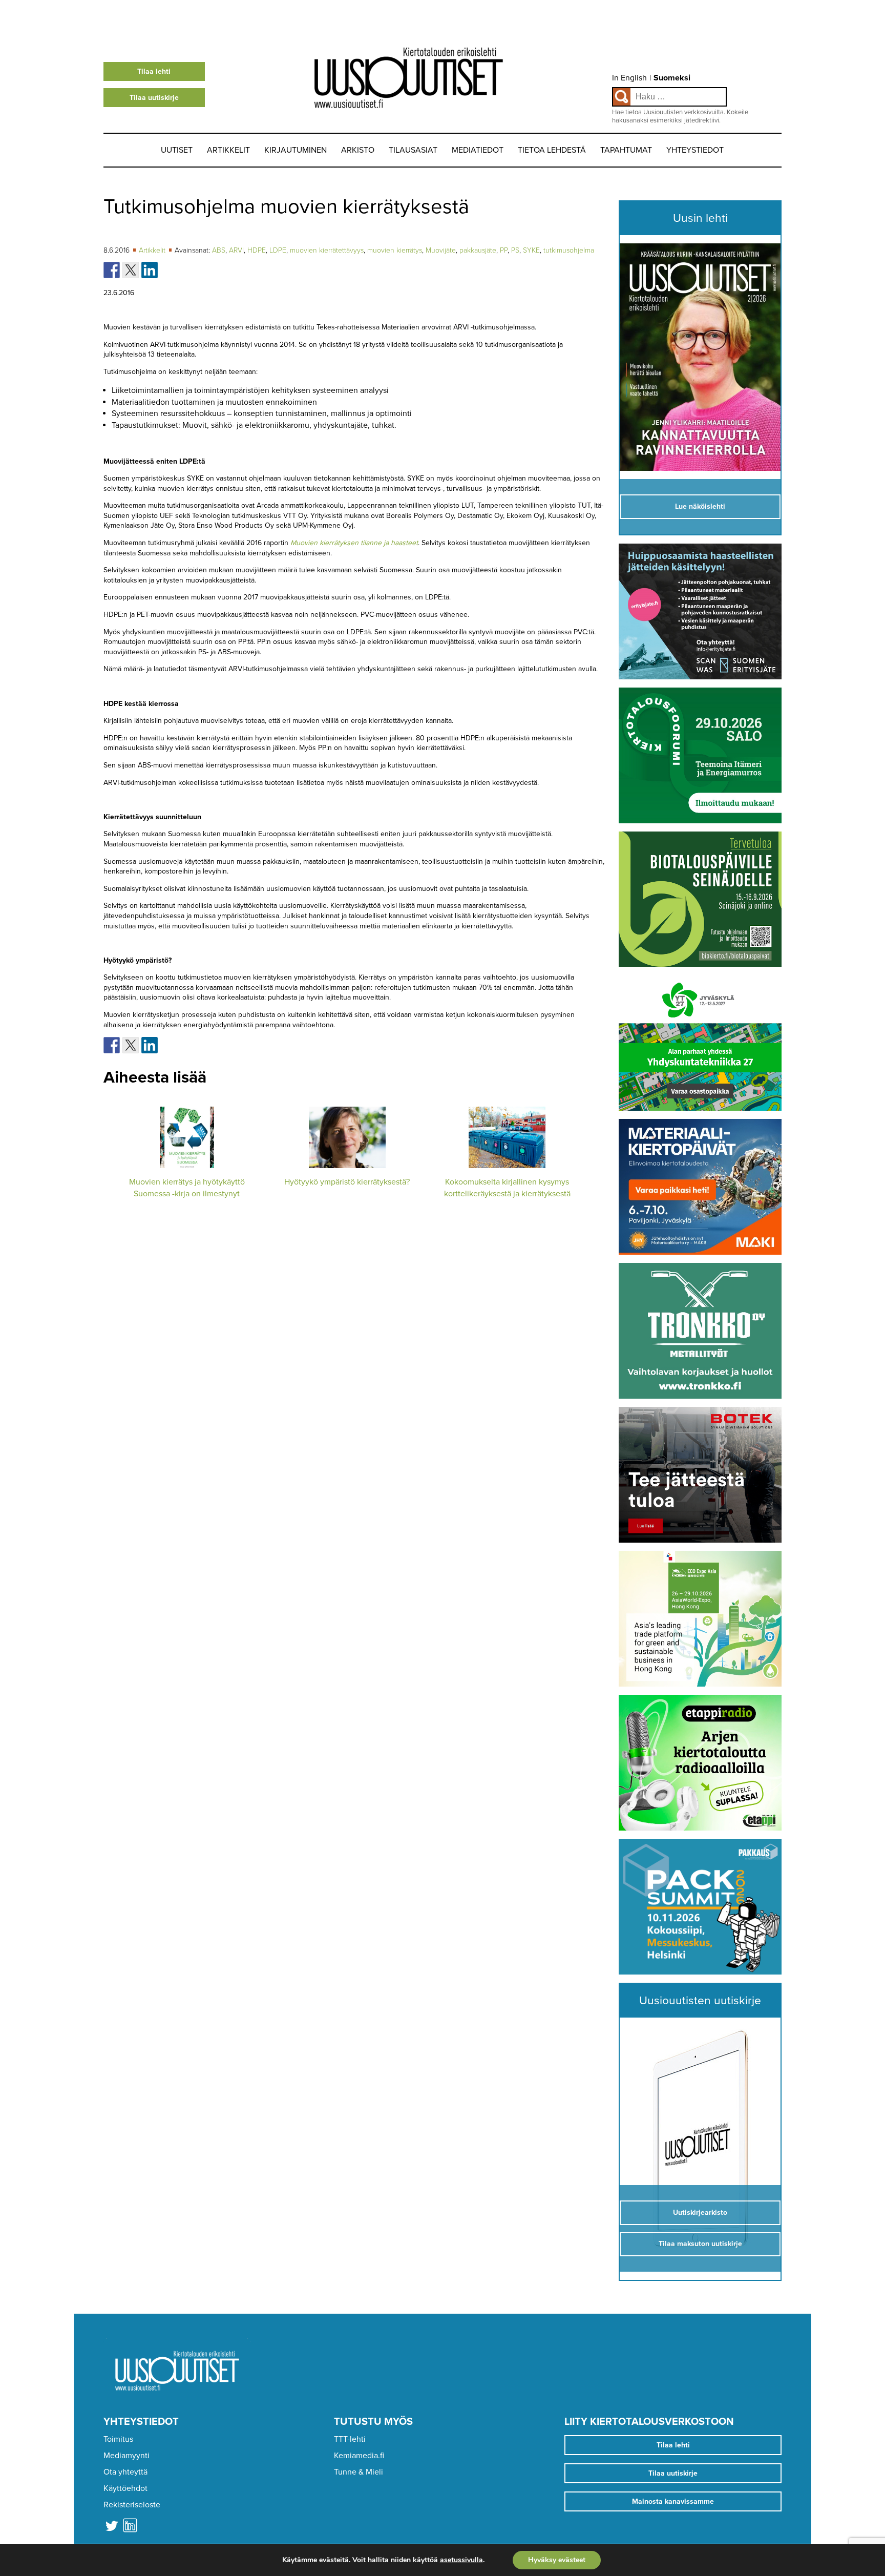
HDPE (257, 250)
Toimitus (118, 2439)
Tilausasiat (413, 150)
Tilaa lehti (154, 71)
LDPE (278, 250)
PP (504, 250)
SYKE (531, 250)
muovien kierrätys (395, 250)
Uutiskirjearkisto (700, 2213)
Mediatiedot (478, 150)
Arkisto (358, 150)
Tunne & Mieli (359, 2472)
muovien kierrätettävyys (327, 250)
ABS (219, 250)
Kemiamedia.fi (359, 2456)
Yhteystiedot (695, 150)
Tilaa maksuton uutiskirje (700, 2244)
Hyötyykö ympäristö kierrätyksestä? (347, 1182)
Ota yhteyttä (125, 2472)
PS (515, 250)
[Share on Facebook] (112, 270)
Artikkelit (228, 150)
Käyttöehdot (125, 2488)
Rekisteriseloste (132, 2505)
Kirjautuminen (296, 150)
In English (629, 78)
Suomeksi (672, 78)
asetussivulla (461, 2560)
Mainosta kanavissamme (673, 2501)
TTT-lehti (350, 2439)
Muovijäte (441, 250)
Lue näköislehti (700, 506)
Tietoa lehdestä (552, 150)
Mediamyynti (127, 2456)
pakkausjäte (478, 250)
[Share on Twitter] (131, 270)
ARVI (236, 250)
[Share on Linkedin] (150, 270)
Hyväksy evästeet (557, 2560)
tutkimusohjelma (569, 250)
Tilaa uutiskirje (154, 98)
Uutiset (177, 150)
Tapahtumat (626, 150)
